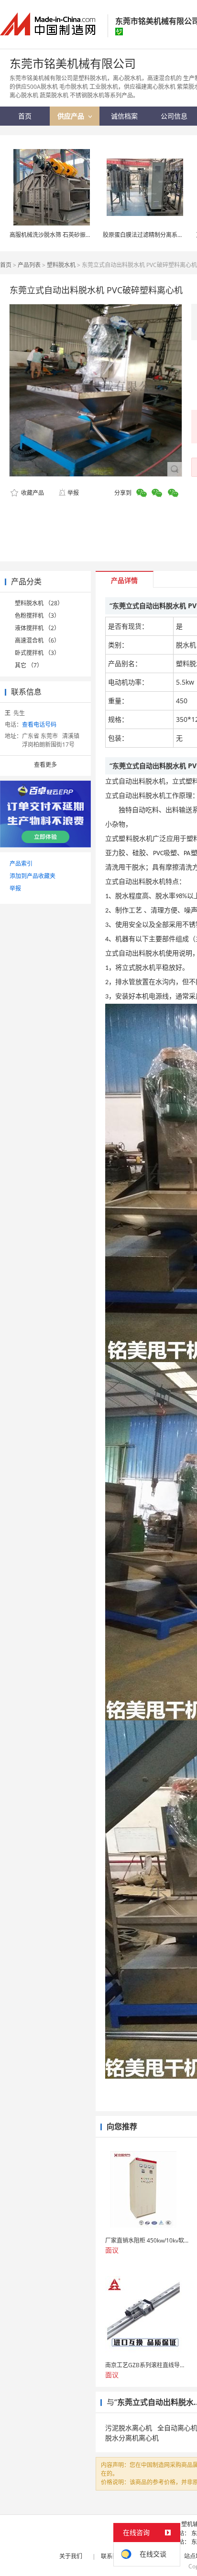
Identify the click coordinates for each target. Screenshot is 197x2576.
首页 (6, 265)
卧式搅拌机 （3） (37, 653)
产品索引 (21, 864)
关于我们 (71, 2556)
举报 (73, 493)
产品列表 (29, 265)
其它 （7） (29, 665)
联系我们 (112, 2556)
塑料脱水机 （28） (39, 603)
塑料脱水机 (61, 265)
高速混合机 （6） (37, 640)
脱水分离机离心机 (132, 2438)
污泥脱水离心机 (129, 2428)
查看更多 (45, 765)
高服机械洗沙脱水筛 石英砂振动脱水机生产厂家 (71, 235)
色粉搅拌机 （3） (37, 616)
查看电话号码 (39, 724)
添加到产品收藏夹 (33, 876)
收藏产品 (32, 493)
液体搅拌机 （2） (37, 628)
